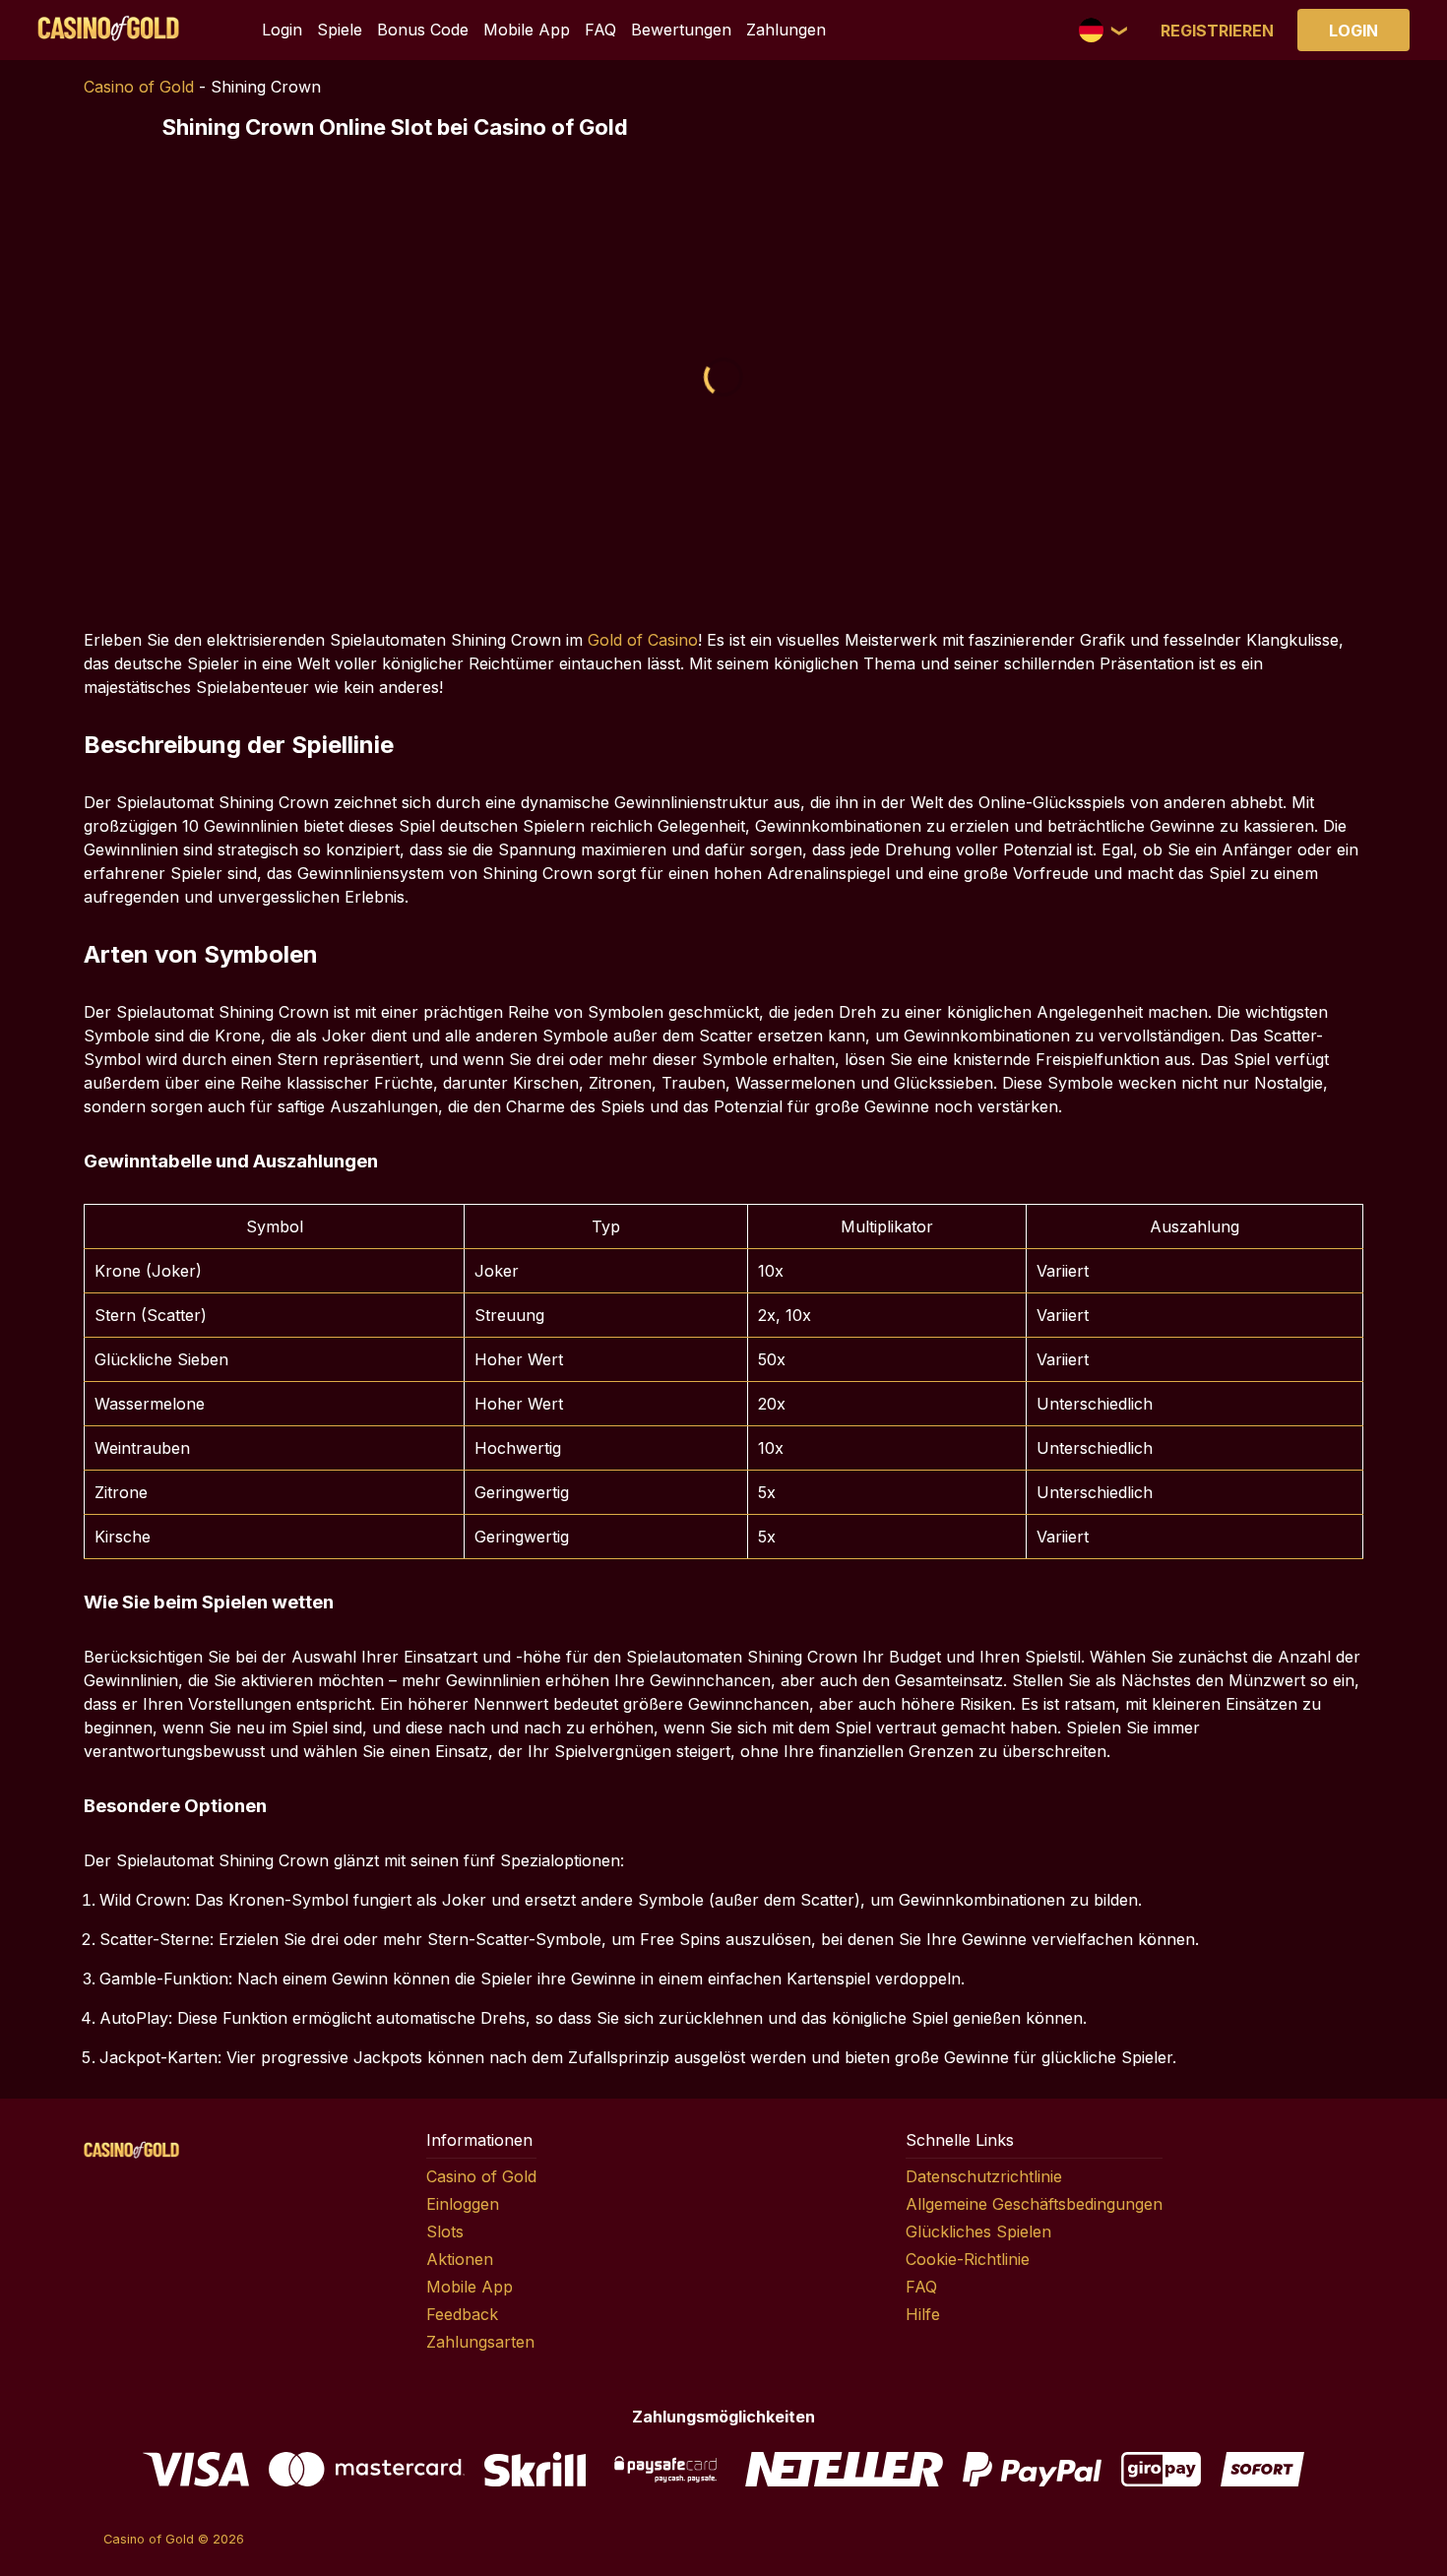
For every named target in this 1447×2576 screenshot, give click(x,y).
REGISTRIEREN (1217, 31)
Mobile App (527, 30)
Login (282, 30)
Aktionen (460, 2259)
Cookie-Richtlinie (968, 2259)
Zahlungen (786, 30)
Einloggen (463, 2204)
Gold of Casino (643, 640)
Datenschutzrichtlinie (984, 2176)
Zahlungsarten (480, 2342)
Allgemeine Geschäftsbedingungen (1034, 2204)
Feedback (462, 2314)
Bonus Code (423, 30)
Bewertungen (681, 30)
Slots (445, 2231)
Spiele (340, 30)
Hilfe (923, 2314)
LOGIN (1353, 31)
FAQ (600, 30)
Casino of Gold (139, 87)
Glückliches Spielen (978, 2231)
